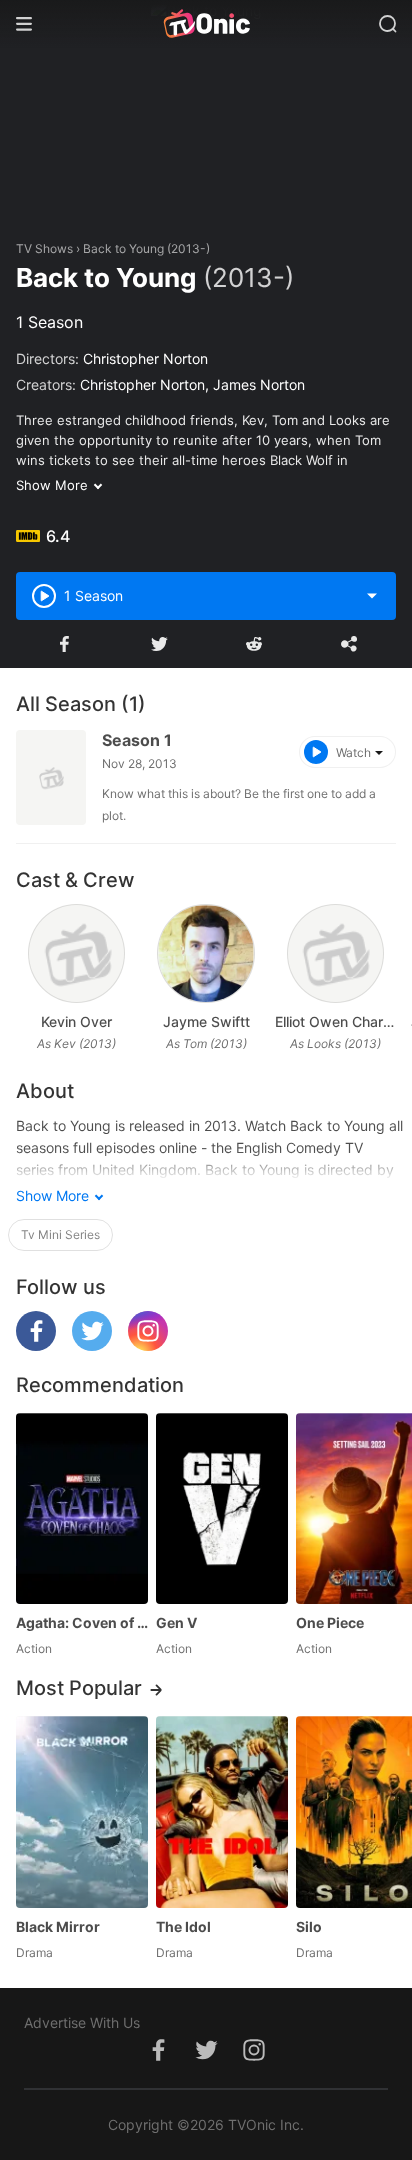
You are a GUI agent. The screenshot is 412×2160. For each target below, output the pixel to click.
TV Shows (44, 248)
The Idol (183, 1926)
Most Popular (79, 1688)
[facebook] (36, 1345)
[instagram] (148, 1345)
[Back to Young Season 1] (51, 777)
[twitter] (92, 1345)
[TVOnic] (206, 24)
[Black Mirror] (82, 1811)
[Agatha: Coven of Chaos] (82, 1508)
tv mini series (60, 1234)
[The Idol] (222, 1811)
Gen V (176, 1622)
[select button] (372, 596)
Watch (353, 752)
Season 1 (137, 740)
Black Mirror (58, 1926)
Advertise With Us (82, 2022)
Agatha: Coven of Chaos (82, 1622)
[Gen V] (222, 1508)
